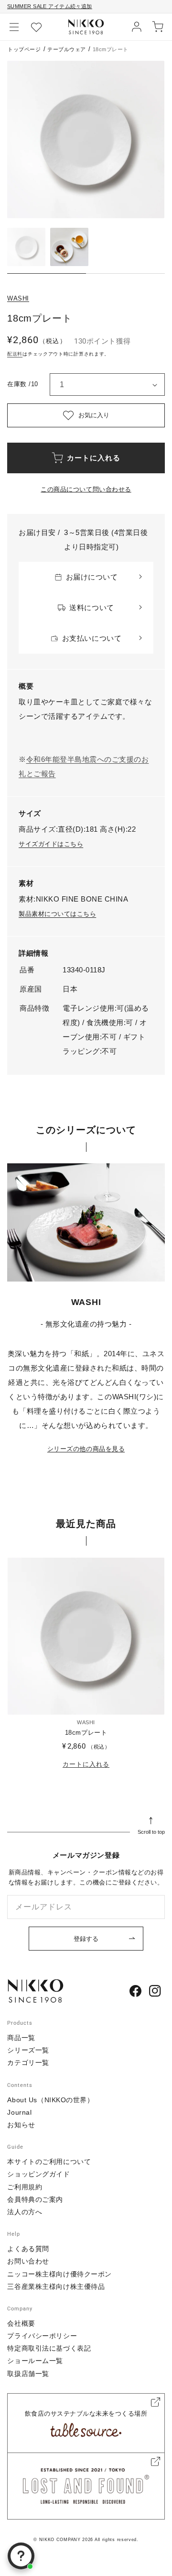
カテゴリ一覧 (28, 2063)
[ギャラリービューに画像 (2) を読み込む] (69, 247)
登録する (86, 1939)
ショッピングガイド (38, 2174)
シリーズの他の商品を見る (86, 1449)
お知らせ (21, 2125)
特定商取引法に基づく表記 (49, 2348)
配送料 (15, 354)
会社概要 (21, 2323)
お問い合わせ (28, 2261)
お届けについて (92, 577)
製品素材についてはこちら (57, 914)
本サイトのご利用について (49, 2162)
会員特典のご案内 (35, 2199)
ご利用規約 (25, 2187)
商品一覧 (21, 2038)
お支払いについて (92, 638)
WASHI (18, 298)
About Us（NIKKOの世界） (50, 2100)
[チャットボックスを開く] (21, 2556)
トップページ (24, 49)
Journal (19, 2112)
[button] (14, 27)
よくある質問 (28, 2249)
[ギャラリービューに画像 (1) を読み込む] (26, 247)
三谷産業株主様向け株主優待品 (56, 2286)
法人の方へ (25, 2212)
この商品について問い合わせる (86, 489)
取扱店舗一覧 (28, 2374)
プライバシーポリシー (42, 2336)
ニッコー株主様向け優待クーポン (59, 2274)
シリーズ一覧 (28, 2050)
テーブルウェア (67, 49)
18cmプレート (86, 1733)
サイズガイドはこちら (51, 844)
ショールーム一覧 (35, 2361)
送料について (91, 608)
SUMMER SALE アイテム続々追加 (50, 6)
